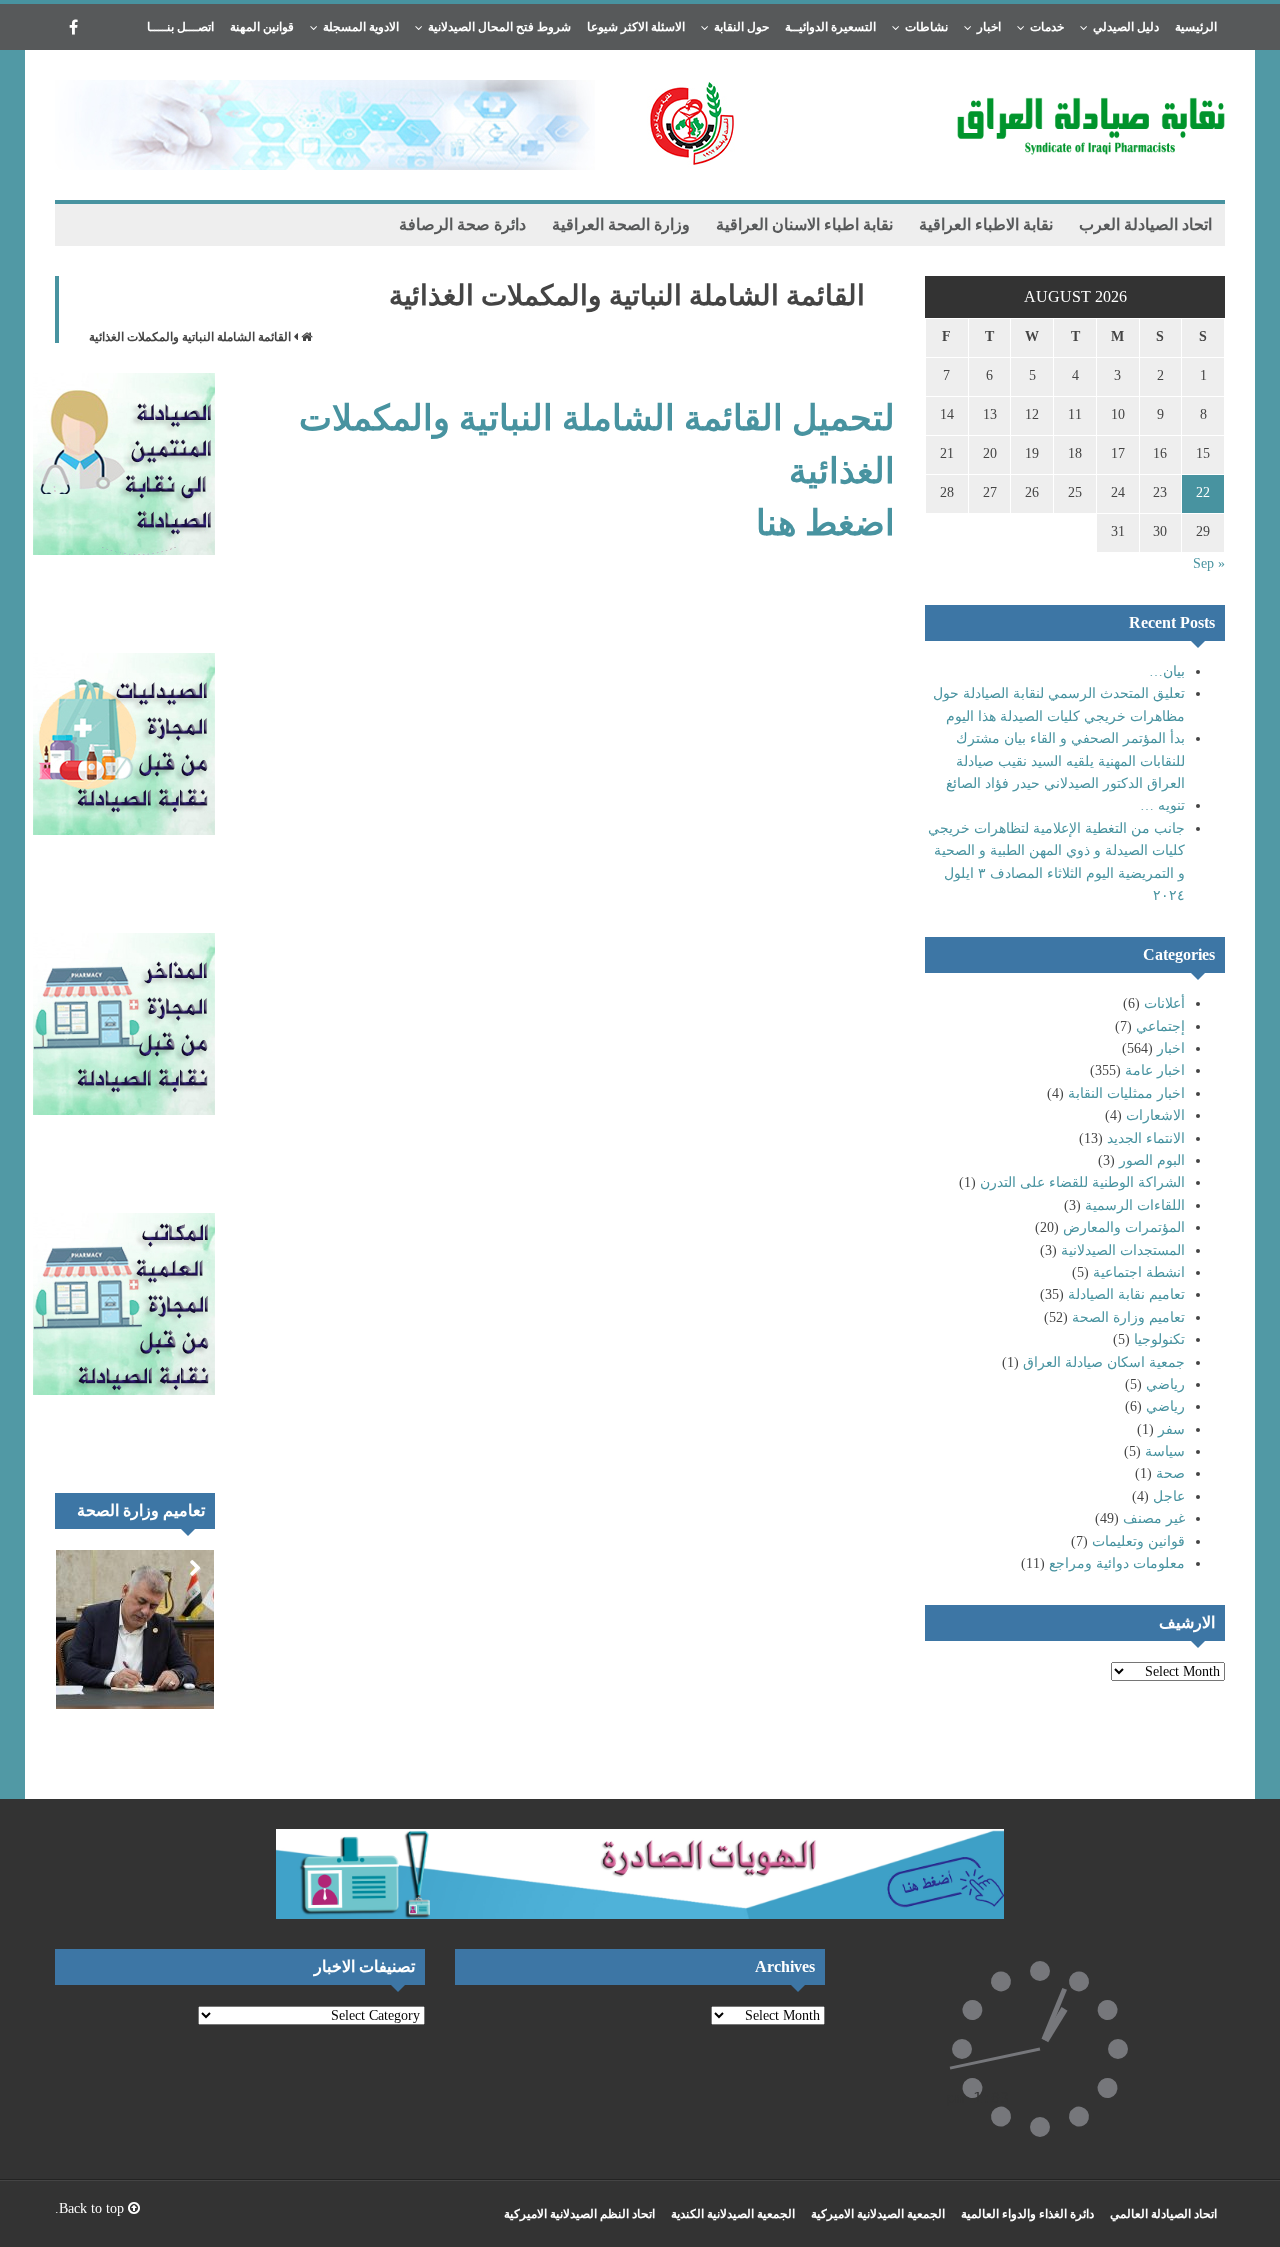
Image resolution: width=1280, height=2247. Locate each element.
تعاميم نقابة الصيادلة (1126, 1294)
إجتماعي (1160, 1026)
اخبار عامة (1155, 1070)
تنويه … (1162, 805)
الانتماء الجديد (1146, 1138)
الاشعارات (1155, 1115)
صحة (1170, 1473)
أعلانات (1164, 1003)
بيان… (1167, 671)
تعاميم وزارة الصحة (1128, 1317)
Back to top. (91, 2208)
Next (195, 1569)
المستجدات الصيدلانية (1123, 1250)
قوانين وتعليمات (1138, 1541)
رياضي (1165, 1384)
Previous (165, 1569)
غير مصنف (1154, 1518)
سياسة (1165, 1451)
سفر (1171, 1429)
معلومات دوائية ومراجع (1117, 1563)
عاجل (1169, 1496)
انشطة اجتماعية (1139, 1272)
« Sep (1209, 563)
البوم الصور (1152, 1160)
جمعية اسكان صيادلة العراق (1104, 1362)
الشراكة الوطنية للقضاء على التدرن (1082, 1182)
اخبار (1171, 1048)
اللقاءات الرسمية (1135, 1205)
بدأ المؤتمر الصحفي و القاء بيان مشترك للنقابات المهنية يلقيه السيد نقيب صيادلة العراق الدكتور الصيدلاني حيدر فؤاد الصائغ (1065, 761)
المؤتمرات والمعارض (1124, 1227)
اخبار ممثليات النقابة (1126, 1093)
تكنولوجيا (1159, 1339)
